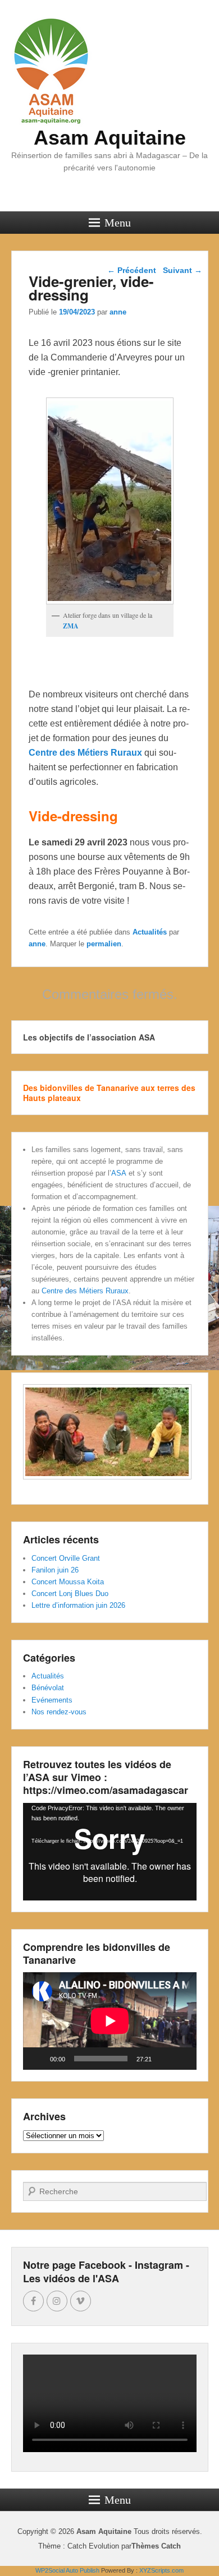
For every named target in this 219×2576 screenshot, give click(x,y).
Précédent (132, 270)
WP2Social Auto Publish (67, 2570)
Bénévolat (48, 1688)
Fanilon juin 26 (55, 1570)
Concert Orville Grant (66, 1558)
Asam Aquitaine (110, 138)
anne (118, 312)
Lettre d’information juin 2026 (78, 1605)
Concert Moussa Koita (68, 1582)
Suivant (182, 270)
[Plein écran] (182, 2059)
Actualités (150, 932)
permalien (104, 944)
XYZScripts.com (161, 2570)
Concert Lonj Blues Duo (70, 1594)
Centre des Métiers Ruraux (85, 753)
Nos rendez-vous (59, 1712)
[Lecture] (38, 2059)
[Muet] (164, 2059)
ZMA (71, 626)
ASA (119, 1173)
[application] (110, 1852)
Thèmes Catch (156, 2546)
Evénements (52, 1700)
